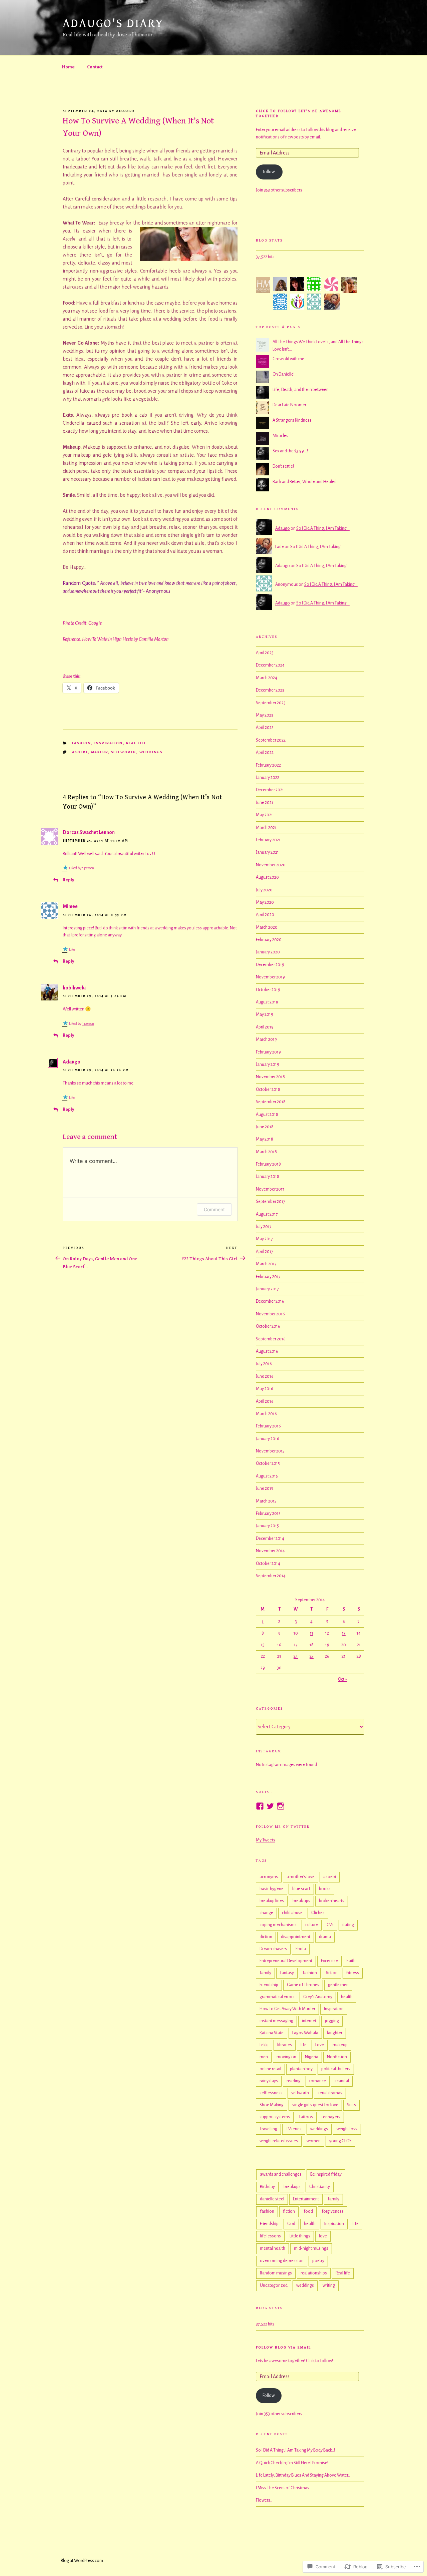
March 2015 (266, 1501)
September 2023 (271, 703)
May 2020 (265, 902)
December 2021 (270, 790)
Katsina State (272, 2033)
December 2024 (270, 665)
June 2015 (265, 1488)
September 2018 (271, 1102)
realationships (314, 2273)
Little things (300, 2236)
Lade (280, 547)
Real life (136, 743)
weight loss (347, 2129)
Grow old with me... (290, 359)
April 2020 (265, 915)
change (266, 1913)
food (308, 2211)
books (325, 1889)
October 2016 (268, 1326)
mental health (273, 2248)
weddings (151, 752)
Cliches (318, 1913)
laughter (335, 2033)
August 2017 (267, 1214)
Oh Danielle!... (285, 374)
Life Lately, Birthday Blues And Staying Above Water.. (303, 2475)
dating (348, 1925)
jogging (332, 2021)
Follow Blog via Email (283, 2347)
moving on (286, 2057)
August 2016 (267, 1351)
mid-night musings (311, 2248)
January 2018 (268, 1177)
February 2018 (268, 1164)
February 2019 (268, 1052)
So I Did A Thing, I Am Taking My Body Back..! (295, 2450)
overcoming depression (282, 2261)
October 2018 (268, 1090)
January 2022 (268, 778)
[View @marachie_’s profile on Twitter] (270, 1806)
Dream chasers (273, 1949)
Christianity (320, 2187)
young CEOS (340, 2141)
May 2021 (264, 815)
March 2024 (267, 678)
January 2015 (267, 1526)
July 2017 (264, 1227)
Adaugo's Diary (113, 24)
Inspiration (109, 743)
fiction (332, 1973)
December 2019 (270, 965)
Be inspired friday (326, 2174)
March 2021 (266, 828)
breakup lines (272, 1901)
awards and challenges (281, 2174)
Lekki (264, 2045)
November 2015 (270, 1451)
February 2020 (269, 940)
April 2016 (265, 1401)
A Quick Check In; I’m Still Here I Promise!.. (293, 2463)
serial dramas (330, 2093)
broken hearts (332, 1901)
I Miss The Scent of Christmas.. (284, 2488)
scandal (342, 2081)
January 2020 (268, 952)
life (304, 2045)
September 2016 (271, 1339)
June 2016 (265, 1376)
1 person (88, 868)
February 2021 (268, 840)
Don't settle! (283, 466)
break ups (301, 1901)
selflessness (271, 2093)
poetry (318, 2261)
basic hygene (272, 1889)
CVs (330, 1925)
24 (296, 1656)
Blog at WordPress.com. (82, 2561)
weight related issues (279, 2141)
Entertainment (306, 2199)
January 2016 (268, 1439)
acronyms (269, 1877)
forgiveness (333, 2211)
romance (318, 2081)
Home (68, 67)
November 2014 (270, 1551)
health (347, 1997)
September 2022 (271, 740)
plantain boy (301, 2069)
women (314, 2141)
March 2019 (266, 1039)
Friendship (269, 1985)
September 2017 (271, 1202)
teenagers (331, 2117)
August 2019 (267, 1002)
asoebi (80, 752)
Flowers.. (264, 2500)
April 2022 (265, 753)
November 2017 (270, 1189)
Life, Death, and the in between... (302, 390)
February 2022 (268, 765)
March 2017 (266, 1264)
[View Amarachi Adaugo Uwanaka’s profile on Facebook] (260, 1806)
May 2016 (265, 1389)
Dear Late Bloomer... (291, 405)
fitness (353, 1973)
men (264, 2057)
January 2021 (267, 852)
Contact (95, 67)
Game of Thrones (303, 1985)
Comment (214, 1209)
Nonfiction (337, 2057)
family (265, 1973)
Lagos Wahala (305, 2033)
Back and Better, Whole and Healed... (306, 482)
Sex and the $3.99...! (290, 451)
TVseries (294, 2129)
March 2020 (267, 927)
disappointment (296, 1937)
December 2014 (270, 1539)
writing (329, 2285)
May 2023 (265, 715)
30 (279, 1668)
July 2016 (264, 1364)
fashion (82, 743)
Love (320, 2045)
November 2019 (270, 977)
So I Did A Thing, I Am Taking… (323, 528)
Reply (68, 880)
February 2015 (268, 1514)
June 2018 (265, 1127)
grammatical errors (277, 1997)
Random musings (276, 2273)
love (323, 2236)
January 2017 (267, 1289)
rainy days (269, 2081)
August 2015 (267, 1476)
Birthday (267, 2187)
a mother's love (301, 1877)
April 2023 (265, 728)
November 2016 (270, 1314)
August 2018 (267, 1115)
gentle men (338, 1985)
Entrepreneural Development (286, 1961)
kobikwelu (74, 988)
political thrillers (336, 2069)
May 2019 (265, 1014)
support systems (275, 2117)
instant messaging (276, 2021)
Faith (351, 1961)
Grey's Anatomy (318, 1997)
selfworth (124, 752)
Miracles (280, 436)
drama (325, 1937)
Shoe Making (272, 2105)
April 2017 (265, 1252)
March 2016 (266, 1414)
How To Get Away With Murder (287, 2009)
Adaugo (125, 111)
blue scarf (301, 1889)
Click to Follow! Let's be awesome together (299, 113)
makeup (100, 752)
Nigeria (312, 2057)
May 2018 (265, 1139)
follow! (269, 172)
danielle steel (272, 2199)
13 (344, 1633)
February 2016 (268, 1426)
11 (312, 1633)
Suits (351, 2105)
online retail (270, 2069)
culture (312, 1925)
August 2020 (267, 877)
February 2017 (268, 1277)
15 (263, 1645)
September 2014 (271, 1576)
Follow (269, 2396)
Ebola (301, 1949)
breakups (292, 2187)
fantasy (287, 1973)
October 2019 (268, 990)
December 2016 (270, 1301)
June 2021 (265, 803)
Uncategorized (274, 2285)
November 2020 (271, 865)
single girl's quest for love (315, 2105)
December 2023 (270, 690)
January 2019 (268, 1064)
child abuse (292, 1913)
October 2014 (268, 1564)
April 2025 (265, 653)
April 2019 (265, 1027)
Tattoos (306, 2117)
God (291, 2224)
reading (294, 2081)
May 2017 (264, 1239)
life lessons (270, 2236)
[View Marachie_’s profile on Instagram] (281, 1806)
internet (309, 2021)
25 (312, 1656)
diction (266, 1937)
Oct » (342, 1679)
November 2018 (270, 1077)
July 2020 (264, 890)
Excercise (329, 1961)
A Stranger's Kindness (292, 420)
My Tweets (266, 1840)
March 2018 (266, 1152)
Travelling (268, 2129)
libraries (285, 2045)
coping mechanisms (278, 1925)
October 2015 (268, 1463)
